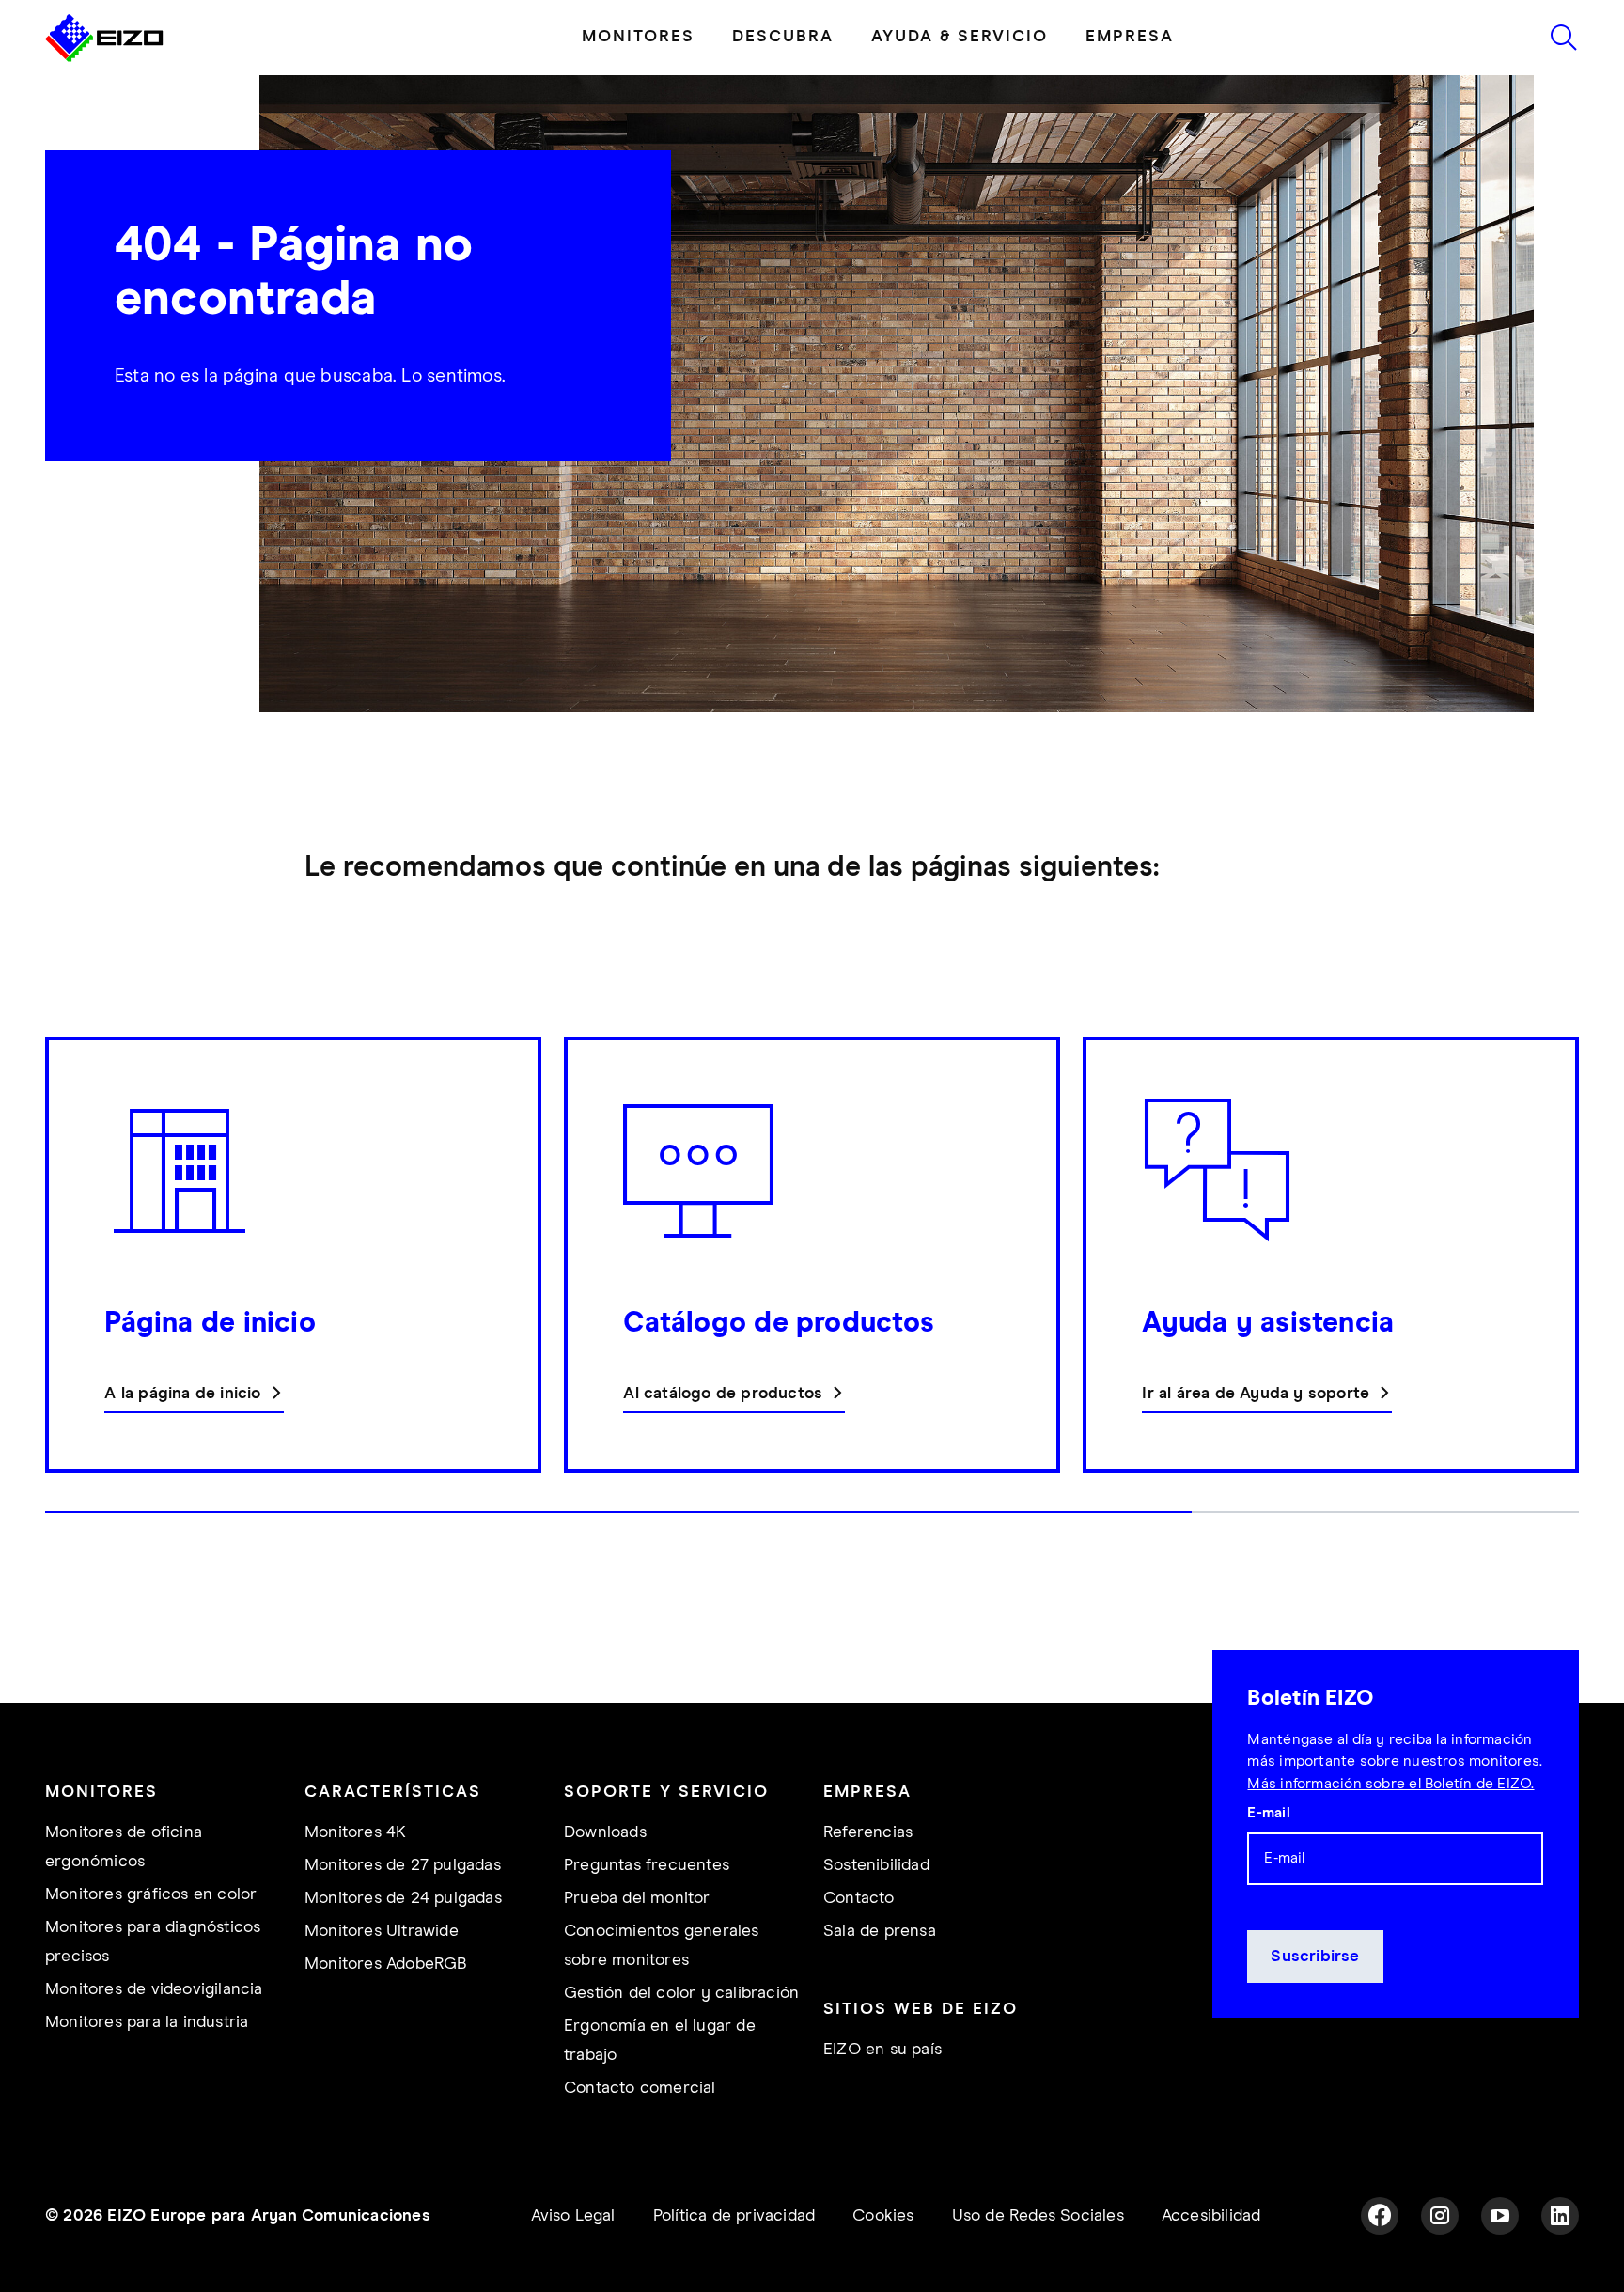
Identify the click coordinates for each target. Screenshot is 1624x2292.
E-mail (1268, 1813)
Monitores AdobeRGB (386, 1964)
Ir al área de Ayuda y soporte (1256, 1394)
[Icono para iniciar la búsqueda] (1564, 38)
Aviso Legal (573, 2216)
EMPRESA (1130, 37)
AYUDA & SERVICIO (960, 37)
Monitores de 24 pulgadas (403, 1898)
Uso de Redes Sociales (1038, 2216)
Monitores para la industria (147, 2022)
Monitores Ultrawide (382, 1931)
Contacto (859, 1898)
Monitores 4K (355, 1832)
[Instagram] (1440, 2216)
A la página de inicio (182, 1394)
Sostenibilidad (876, 1865)
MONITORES (638, 37)
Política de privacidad (734, 2216)
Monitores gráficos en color (151, 1894)
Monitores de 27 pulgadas (403, 1865)
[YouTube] (1500, 2216)
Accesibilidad (1211, 2216)
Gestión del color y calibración (681, 1993)
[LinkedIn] (1560, 2216)
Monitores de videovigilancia (154, 1989)
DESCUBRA (783, 37)
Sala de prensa (880, 1931)
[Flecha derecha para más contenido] (1573, 1285)
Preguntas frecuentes (647, 1865)
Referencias (868, 1832)
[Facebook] (1380, 2216)
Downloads (605, 1832)
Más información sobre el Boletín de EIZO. (1390, 1784)
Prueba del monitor (637, 1898)
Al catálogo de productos (723, 1394)
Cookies (883, 2216)
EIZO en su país (882, 2050)
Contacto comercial (640, 2088)
